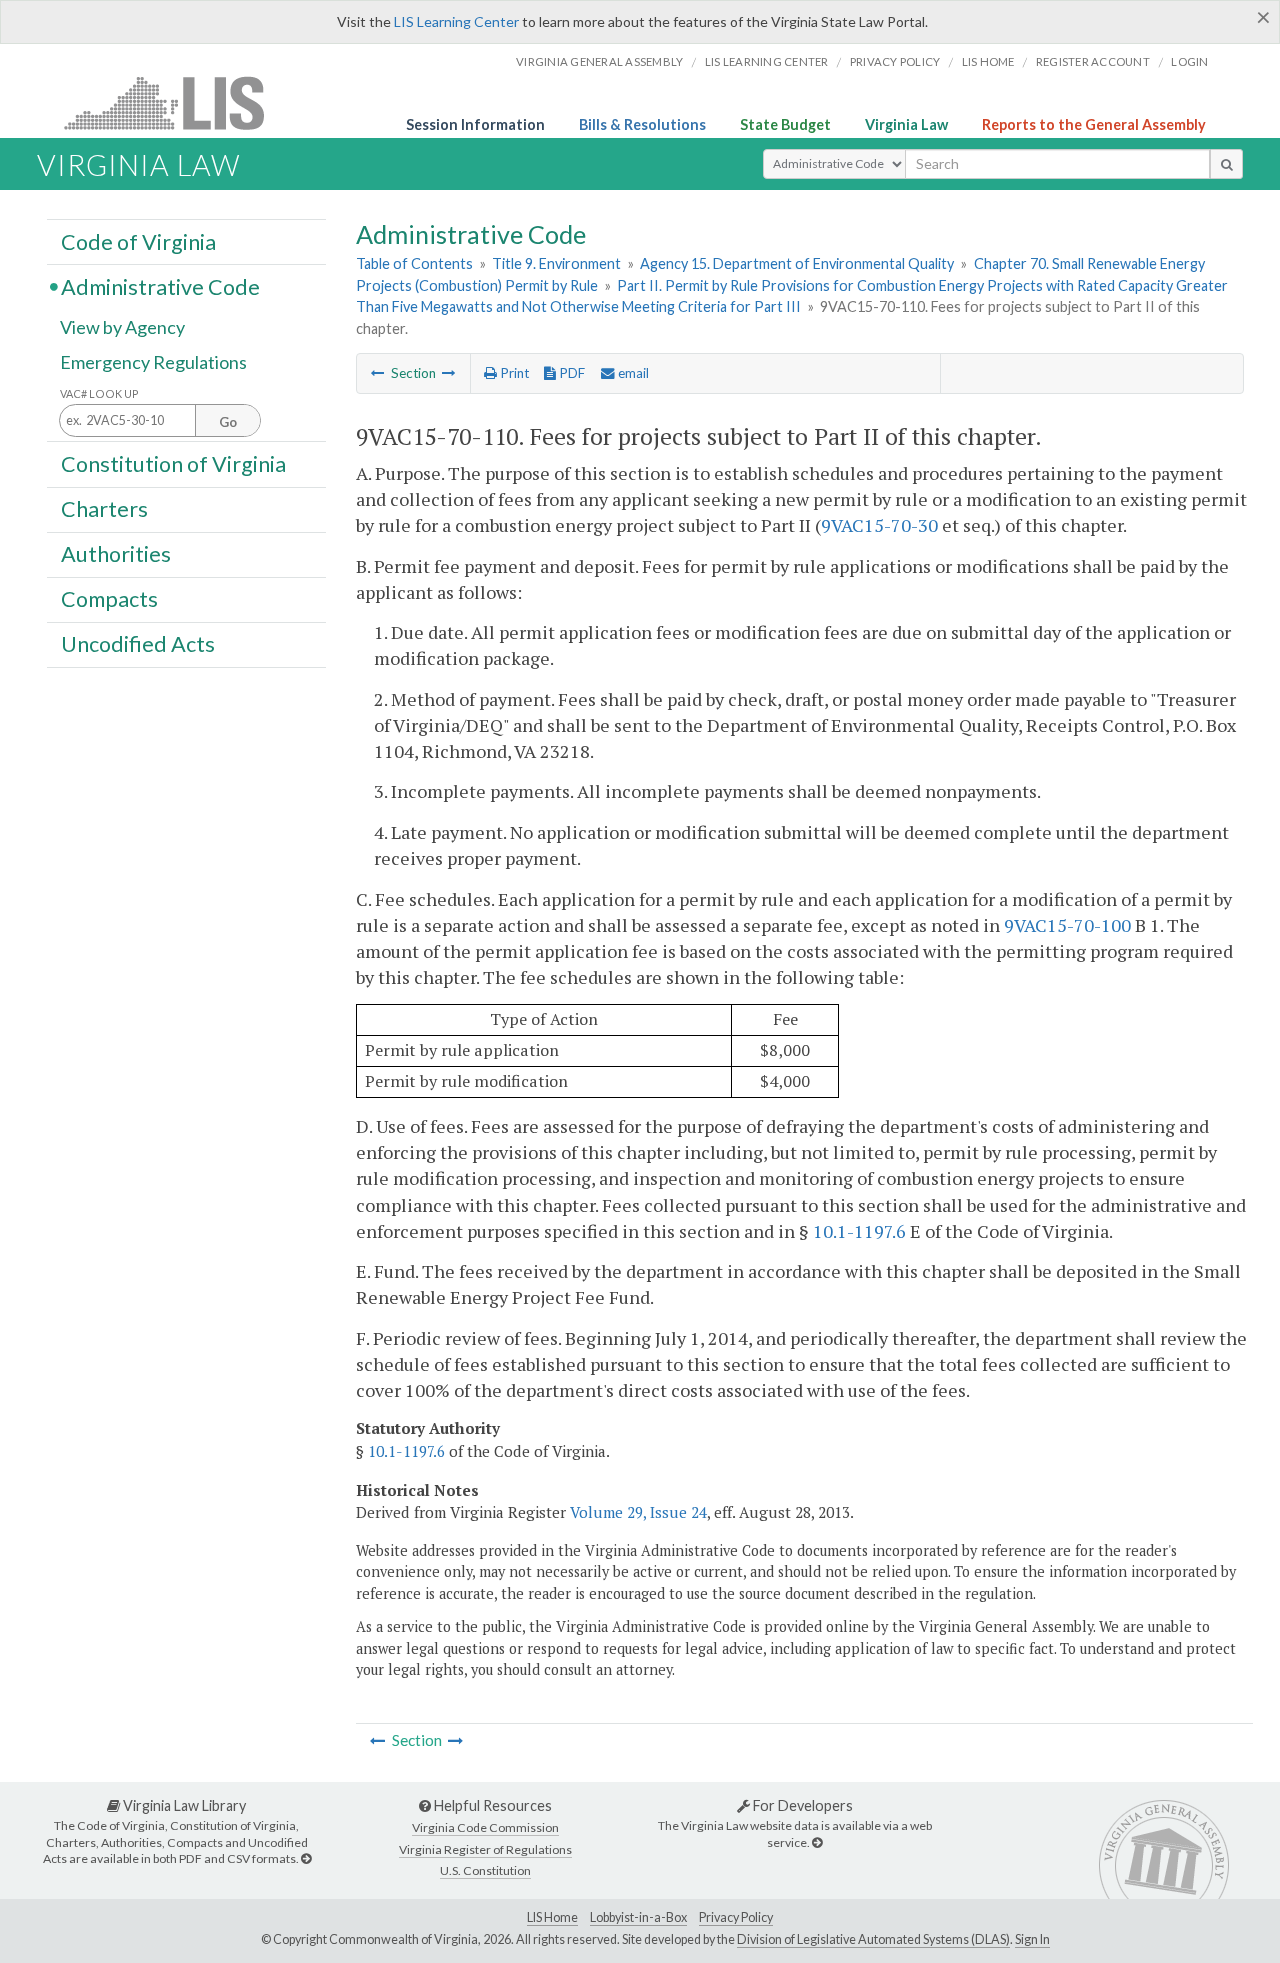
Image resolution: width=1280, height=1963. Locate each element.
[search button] (1226, 164)
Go (228, 422)
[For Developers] (817, 1842)
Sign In (1032, 1939)
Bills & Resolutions (642, 124)
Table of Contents (414, 263)
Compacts (109, 599)
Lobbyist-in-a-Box (638, 1917)
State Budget (785, 124)
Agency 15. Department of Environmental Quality (797, 263)
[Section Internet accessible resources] (449, 373)
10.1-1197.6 (859, 1231)
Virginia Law (906, 124)
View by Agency (122, 327)
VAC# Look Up (99, 393)
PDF (570, 373)
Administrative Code (160, 286)
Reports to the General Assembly (1094, 124)
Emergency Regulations (153, 362)
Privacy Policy (895, 61)
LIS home (988, 61)
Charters (104, 509)
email (632, 373)
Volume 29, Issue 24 (638, 1512)
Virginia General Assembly (599, 61)
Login (1189, 61)
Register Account (1093, 61)
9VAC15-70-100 (1067, 925)
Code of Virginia (138, 241)
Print (513, 373)
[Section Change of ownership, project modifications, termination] (378, 373)
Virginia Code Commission (485, 1827)
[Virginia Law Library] (306, 1858)
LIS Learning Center (456, 21)
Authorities (116, 554)
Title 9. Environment (556, 263)
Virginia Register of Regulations (485, 1849)
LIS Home (552, 1917)
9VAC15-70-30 (879, 525)
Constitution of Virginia (173, 463)
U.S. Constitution (485, 1870)
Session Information (475, 124)
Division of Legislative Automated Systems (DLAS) (873, 1939)
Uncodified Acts (138, 644)
